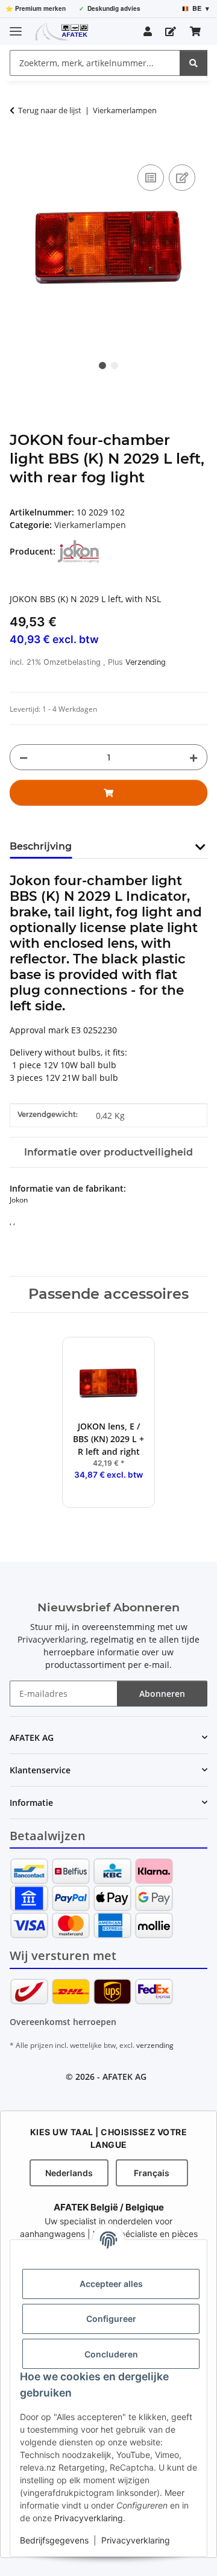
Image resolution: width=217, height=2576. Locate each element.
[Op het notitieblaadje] (182, 178)
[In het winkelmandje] (19, 148)
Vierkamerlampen (90, 525)
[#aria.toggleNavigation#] (16, 26)
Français (152, 2173)
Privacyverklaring (89, 2518)
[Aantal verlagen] (24, 757)
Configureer (111, 2319)
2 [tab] (115, 366)
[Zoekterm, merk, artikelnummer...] (193, 63)
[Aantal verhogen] (193, 757)
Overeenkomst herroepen (63, 2022)
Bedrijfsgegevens (54, 2540)
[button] (148, 31)
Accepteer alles (111, 2284)
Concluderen (111, 2354)
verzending (155, 2045)
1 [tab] (102, 366)
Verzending (146, 662)
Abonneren (162, 1694)
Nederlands (69, 2173)
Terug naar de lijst (50, 110)
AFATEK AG (124, 2077)
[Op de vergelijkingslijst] (151, 178)
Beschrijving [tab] (41, 846)
